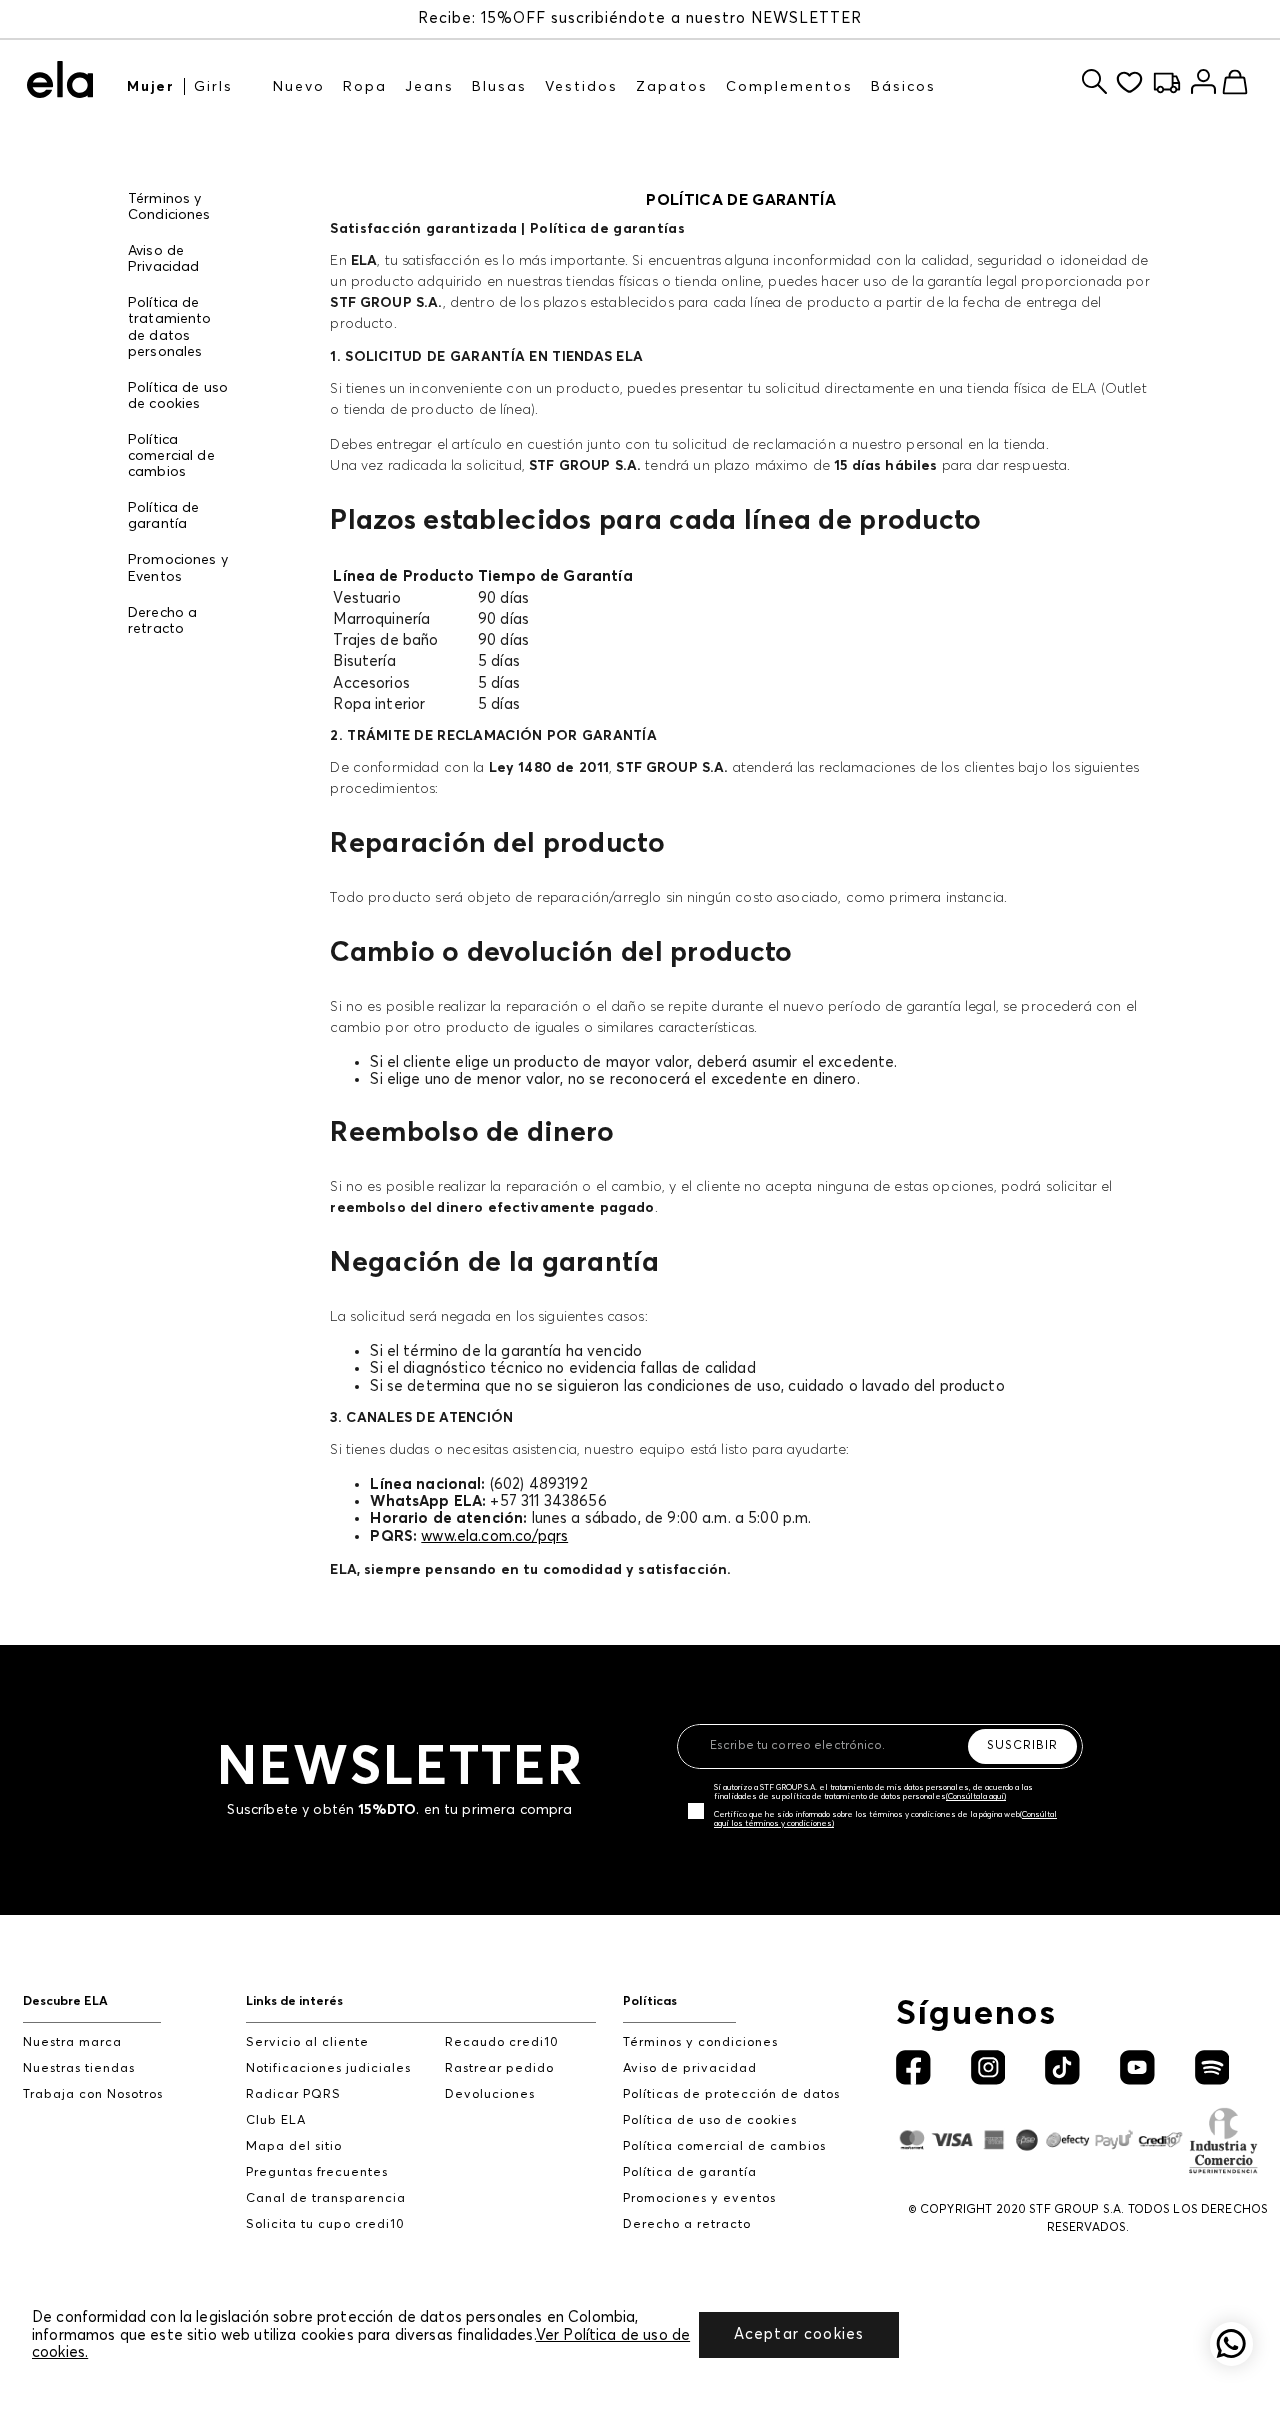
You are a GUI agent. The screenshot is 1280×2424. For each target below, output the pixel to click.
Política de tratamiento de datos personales (170, 327)
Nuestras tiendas (79, 2068)
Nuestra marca (72, 2042)
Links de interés (294, 2001)
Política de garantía (164, 516)
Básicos (903, 87)
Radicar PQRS (293, 2094)
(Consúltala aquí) (976, 1797)
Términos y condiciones (700, 2042)
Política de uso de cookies (178, 396)
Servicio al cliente (307, 2042)
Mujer (151, 87)
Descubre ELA (65, 2001)
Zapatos (672, 87)
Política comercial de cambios (171, 456)
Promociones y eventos (699, 2198)
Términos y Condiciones (169, 207)
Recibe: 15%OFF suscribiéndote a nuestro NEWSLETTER (640, 18)
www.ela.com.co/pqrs (494, 1536)
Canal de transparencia (326, 2198)
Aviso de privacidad (690, 2068)
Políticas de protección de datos (731, 2094)
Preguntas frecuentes (317, 2172)
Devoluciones (490, 2094)
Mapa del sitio (294, 2146)
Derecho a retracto (162, 621)
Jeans (429, 87)
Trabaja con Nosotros (93, 2094)
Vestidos (581, 87)
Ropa (365, 87)
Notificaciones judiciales (328, 2068)
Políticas (650, 2001)
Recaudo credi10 (502, 2042)
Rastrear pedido (499, 2068)
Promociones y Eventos (178, 568)
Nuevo (299, 87)
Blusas (499, 87)
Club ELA (276, 2120)
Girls (213, 87)
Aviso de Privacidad (164, 259)
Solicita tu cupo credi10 (325, 2224)
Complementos (789, 87)
